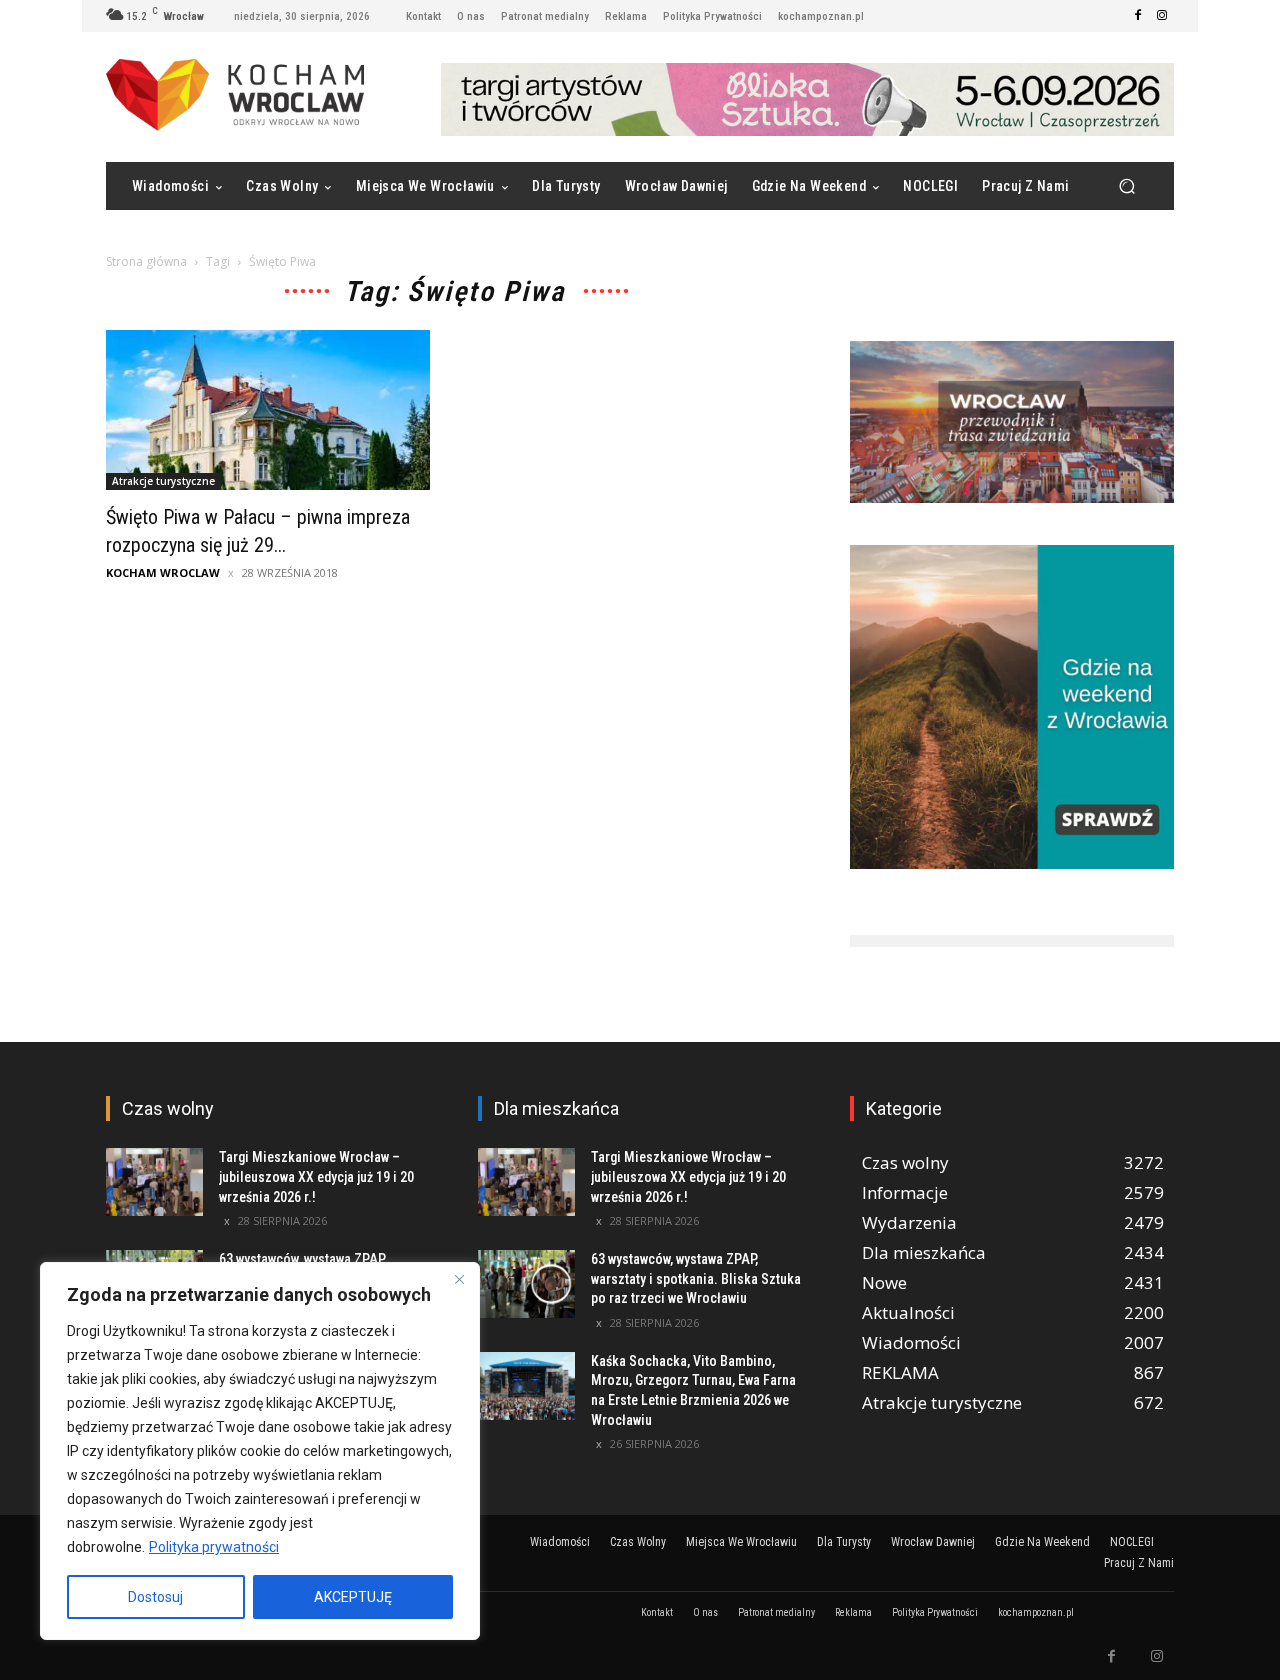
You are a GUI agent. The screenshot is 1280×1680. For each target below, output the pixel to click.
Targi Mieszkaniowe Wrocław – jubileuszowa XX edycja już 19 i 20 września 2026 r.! (316, 1176)
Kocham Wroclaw (163, 572)
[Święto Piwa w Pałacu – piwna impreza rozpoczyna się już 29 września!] (268, 410)
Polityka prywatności (214, 1547)
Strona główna (146, 261)
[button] (1126, 186)
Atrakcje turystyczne (163, 481)
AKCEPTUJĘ (353, 1597)
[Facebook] (1138, 16)
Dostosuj (155, 1597)
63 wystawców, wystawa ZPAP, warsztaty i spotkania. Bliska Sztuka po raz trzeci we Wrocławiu (696, 1278)
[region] (260, 1451)
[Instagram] (1162, 16)
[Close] (459, 1279)
